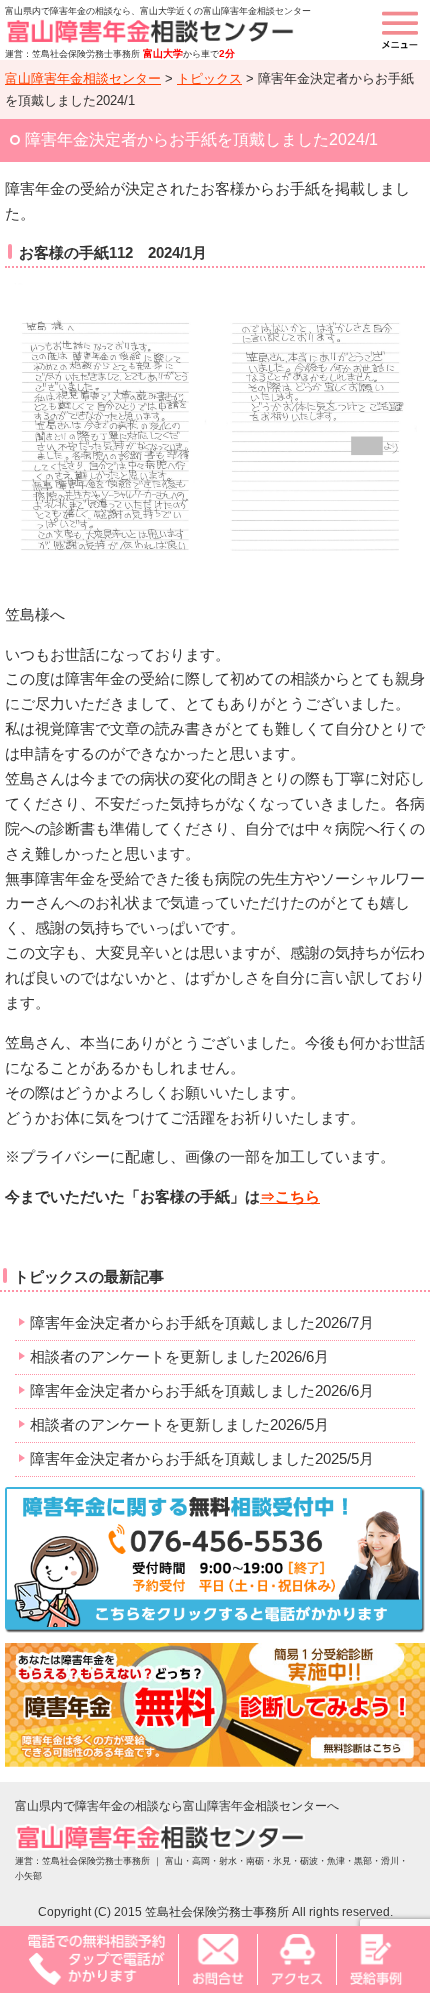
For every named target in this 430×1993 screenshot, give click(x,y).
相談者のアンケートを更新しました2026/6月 (179, 1356)
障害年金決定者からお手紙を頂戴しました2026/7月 (202, 1322)
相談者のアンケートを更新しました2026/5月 (179, 1424)
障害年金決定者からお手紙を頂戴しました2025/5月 (202, 1458)
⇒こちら (290, 1196)
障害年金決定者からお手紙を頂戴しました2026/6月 (202, 1390)
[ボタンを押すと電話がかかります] (96, 1959)
